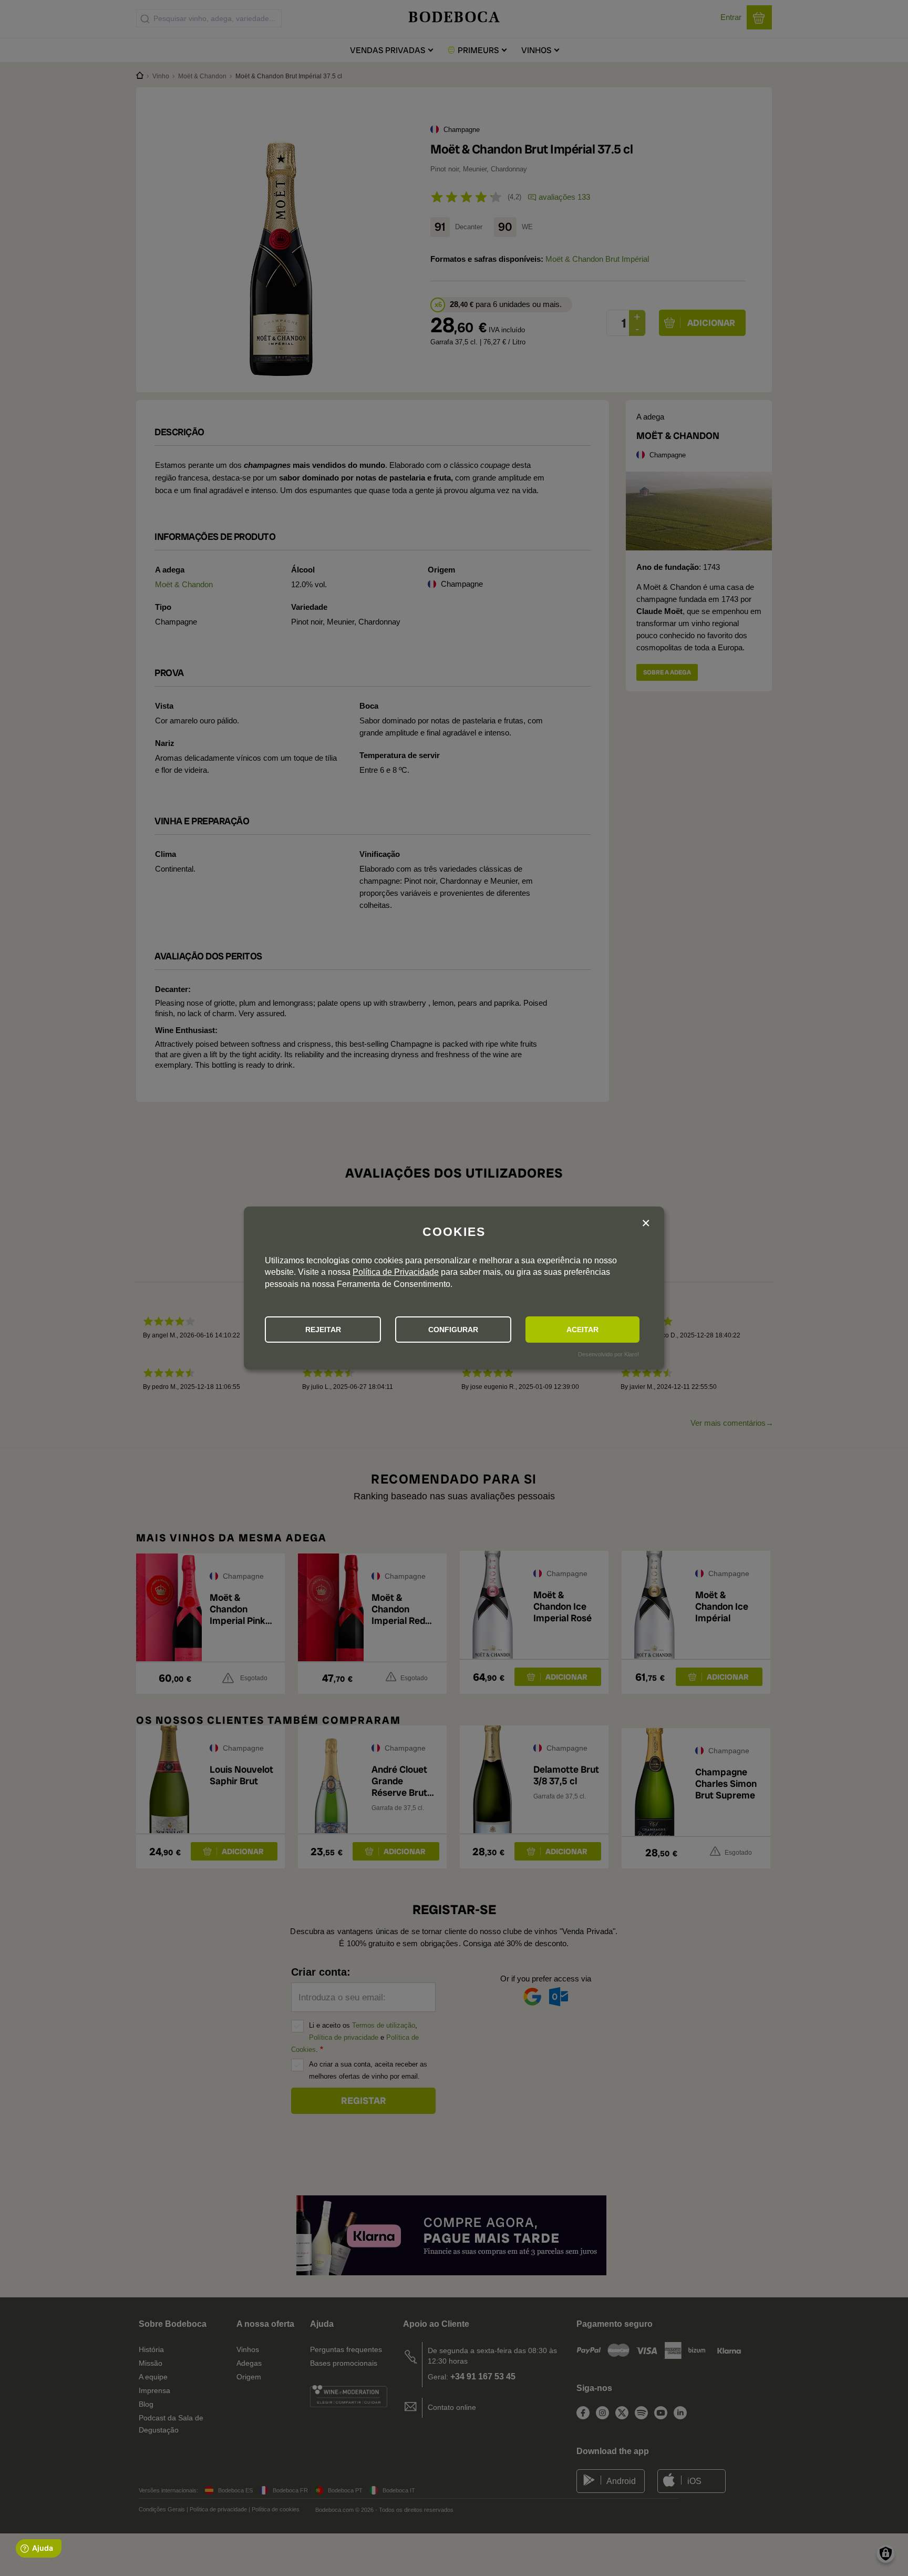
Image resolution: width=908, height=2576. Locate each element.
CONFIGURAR (453, 1330)
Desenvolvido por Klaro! (608, 1354)
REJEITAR (323, 1330)
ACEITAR (582, 1330)
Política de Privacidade (396, 1272)
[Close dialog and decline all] (646, 1224)
